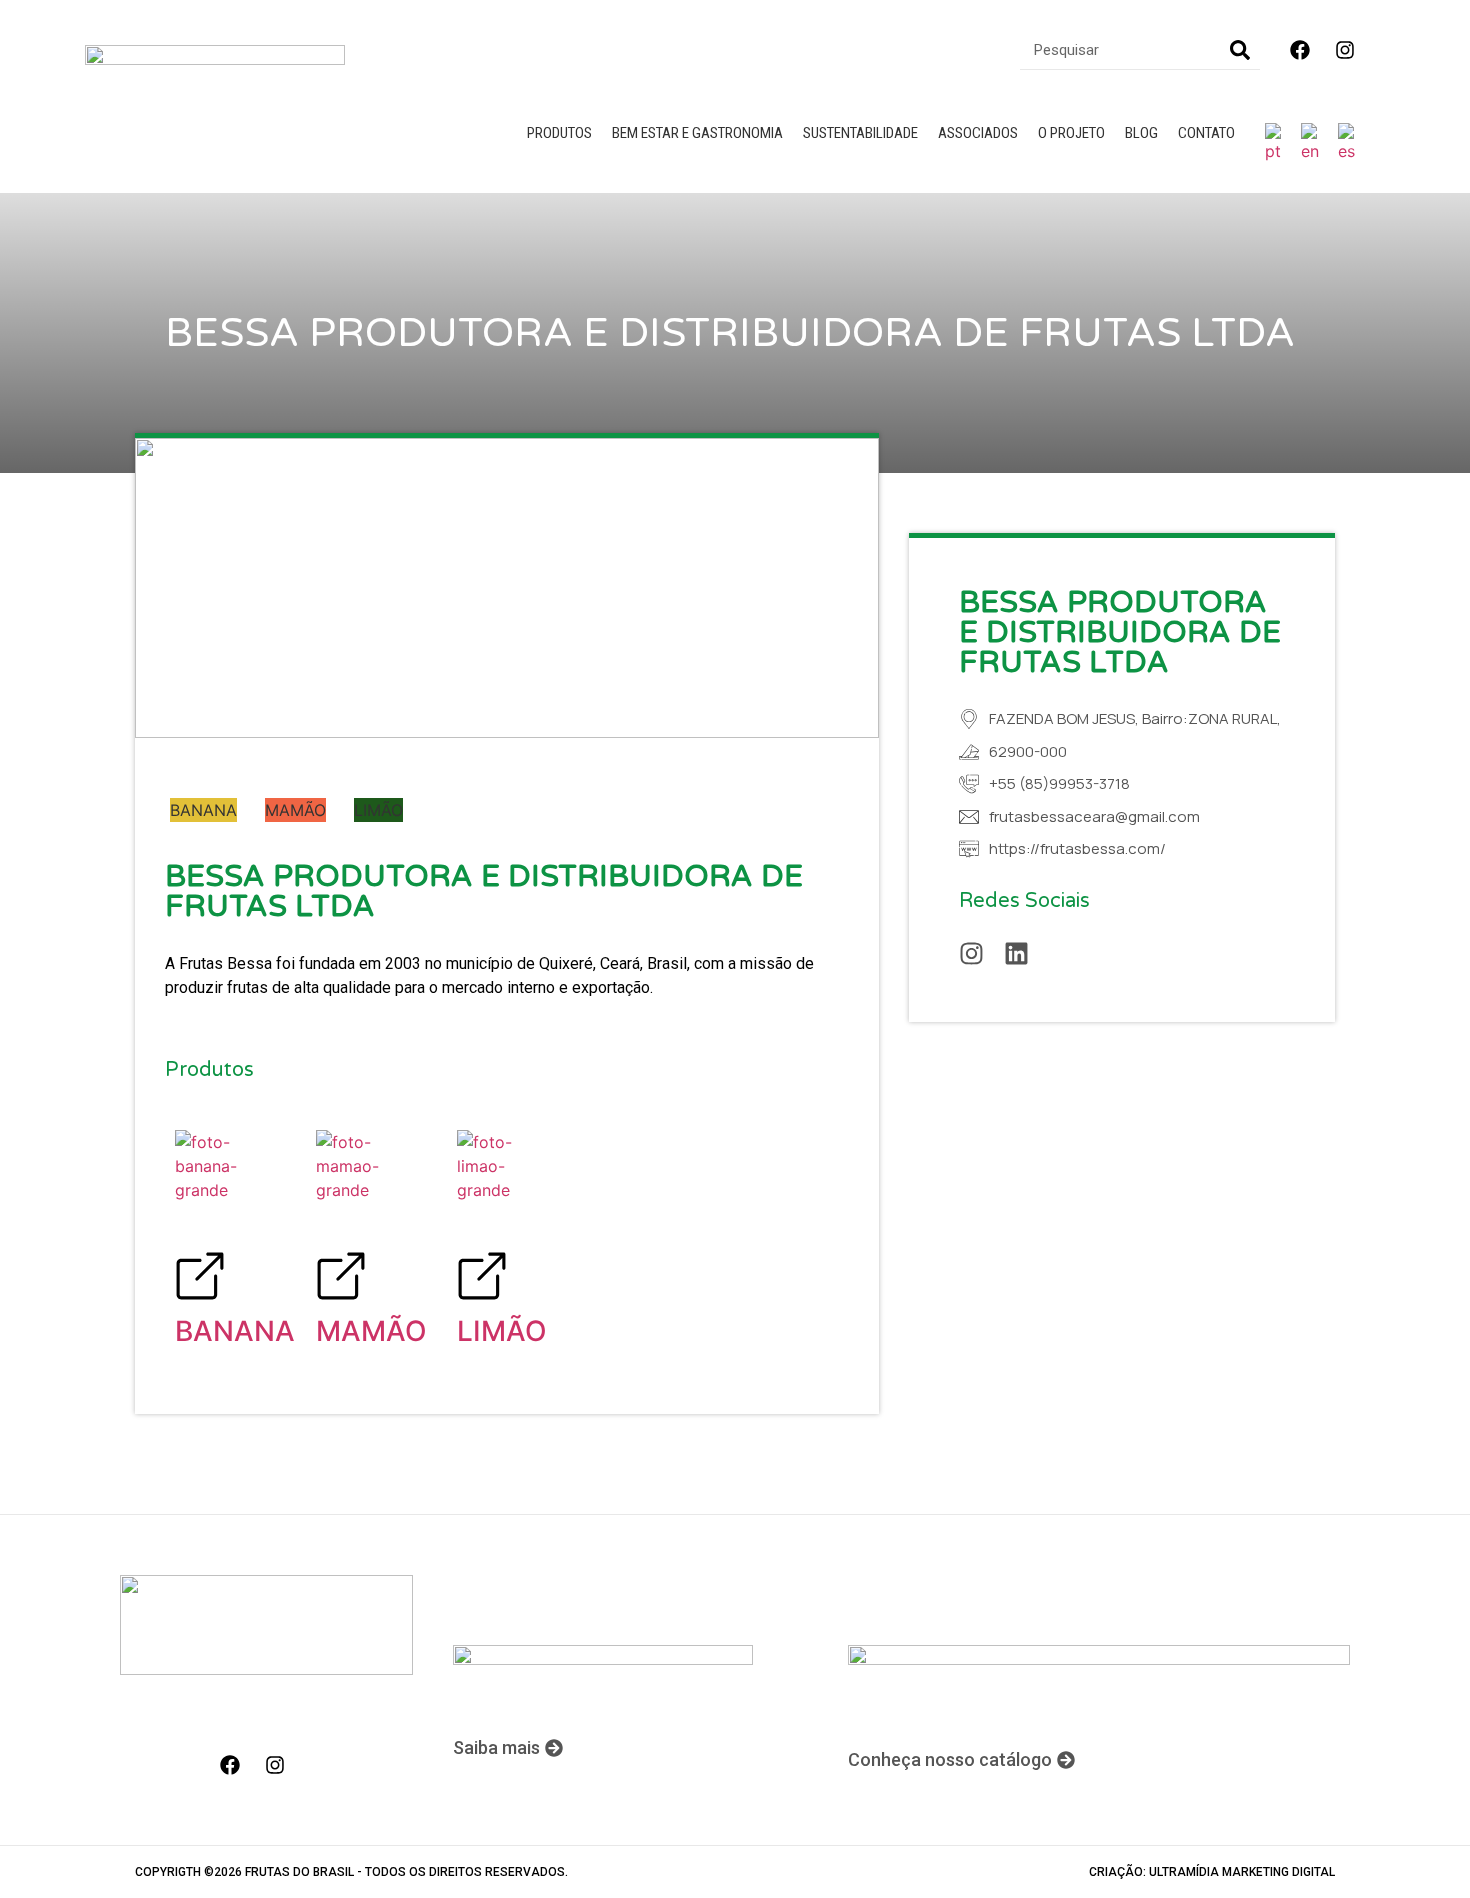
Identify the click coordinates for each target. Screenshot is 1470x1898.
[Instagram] (1345, 50)
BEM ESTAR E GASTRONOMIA (697, 133)
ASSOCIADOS (978, 133)
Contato (1206, 133)
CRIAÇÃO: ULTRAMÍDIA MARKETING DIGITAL (1212, 1872)
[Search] (1240, 49)
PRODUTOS (559, 133)
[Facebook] (1300, 50)
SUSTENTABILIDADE (860, 133)
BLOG (1141, 133)
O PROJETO (1071, 133)
